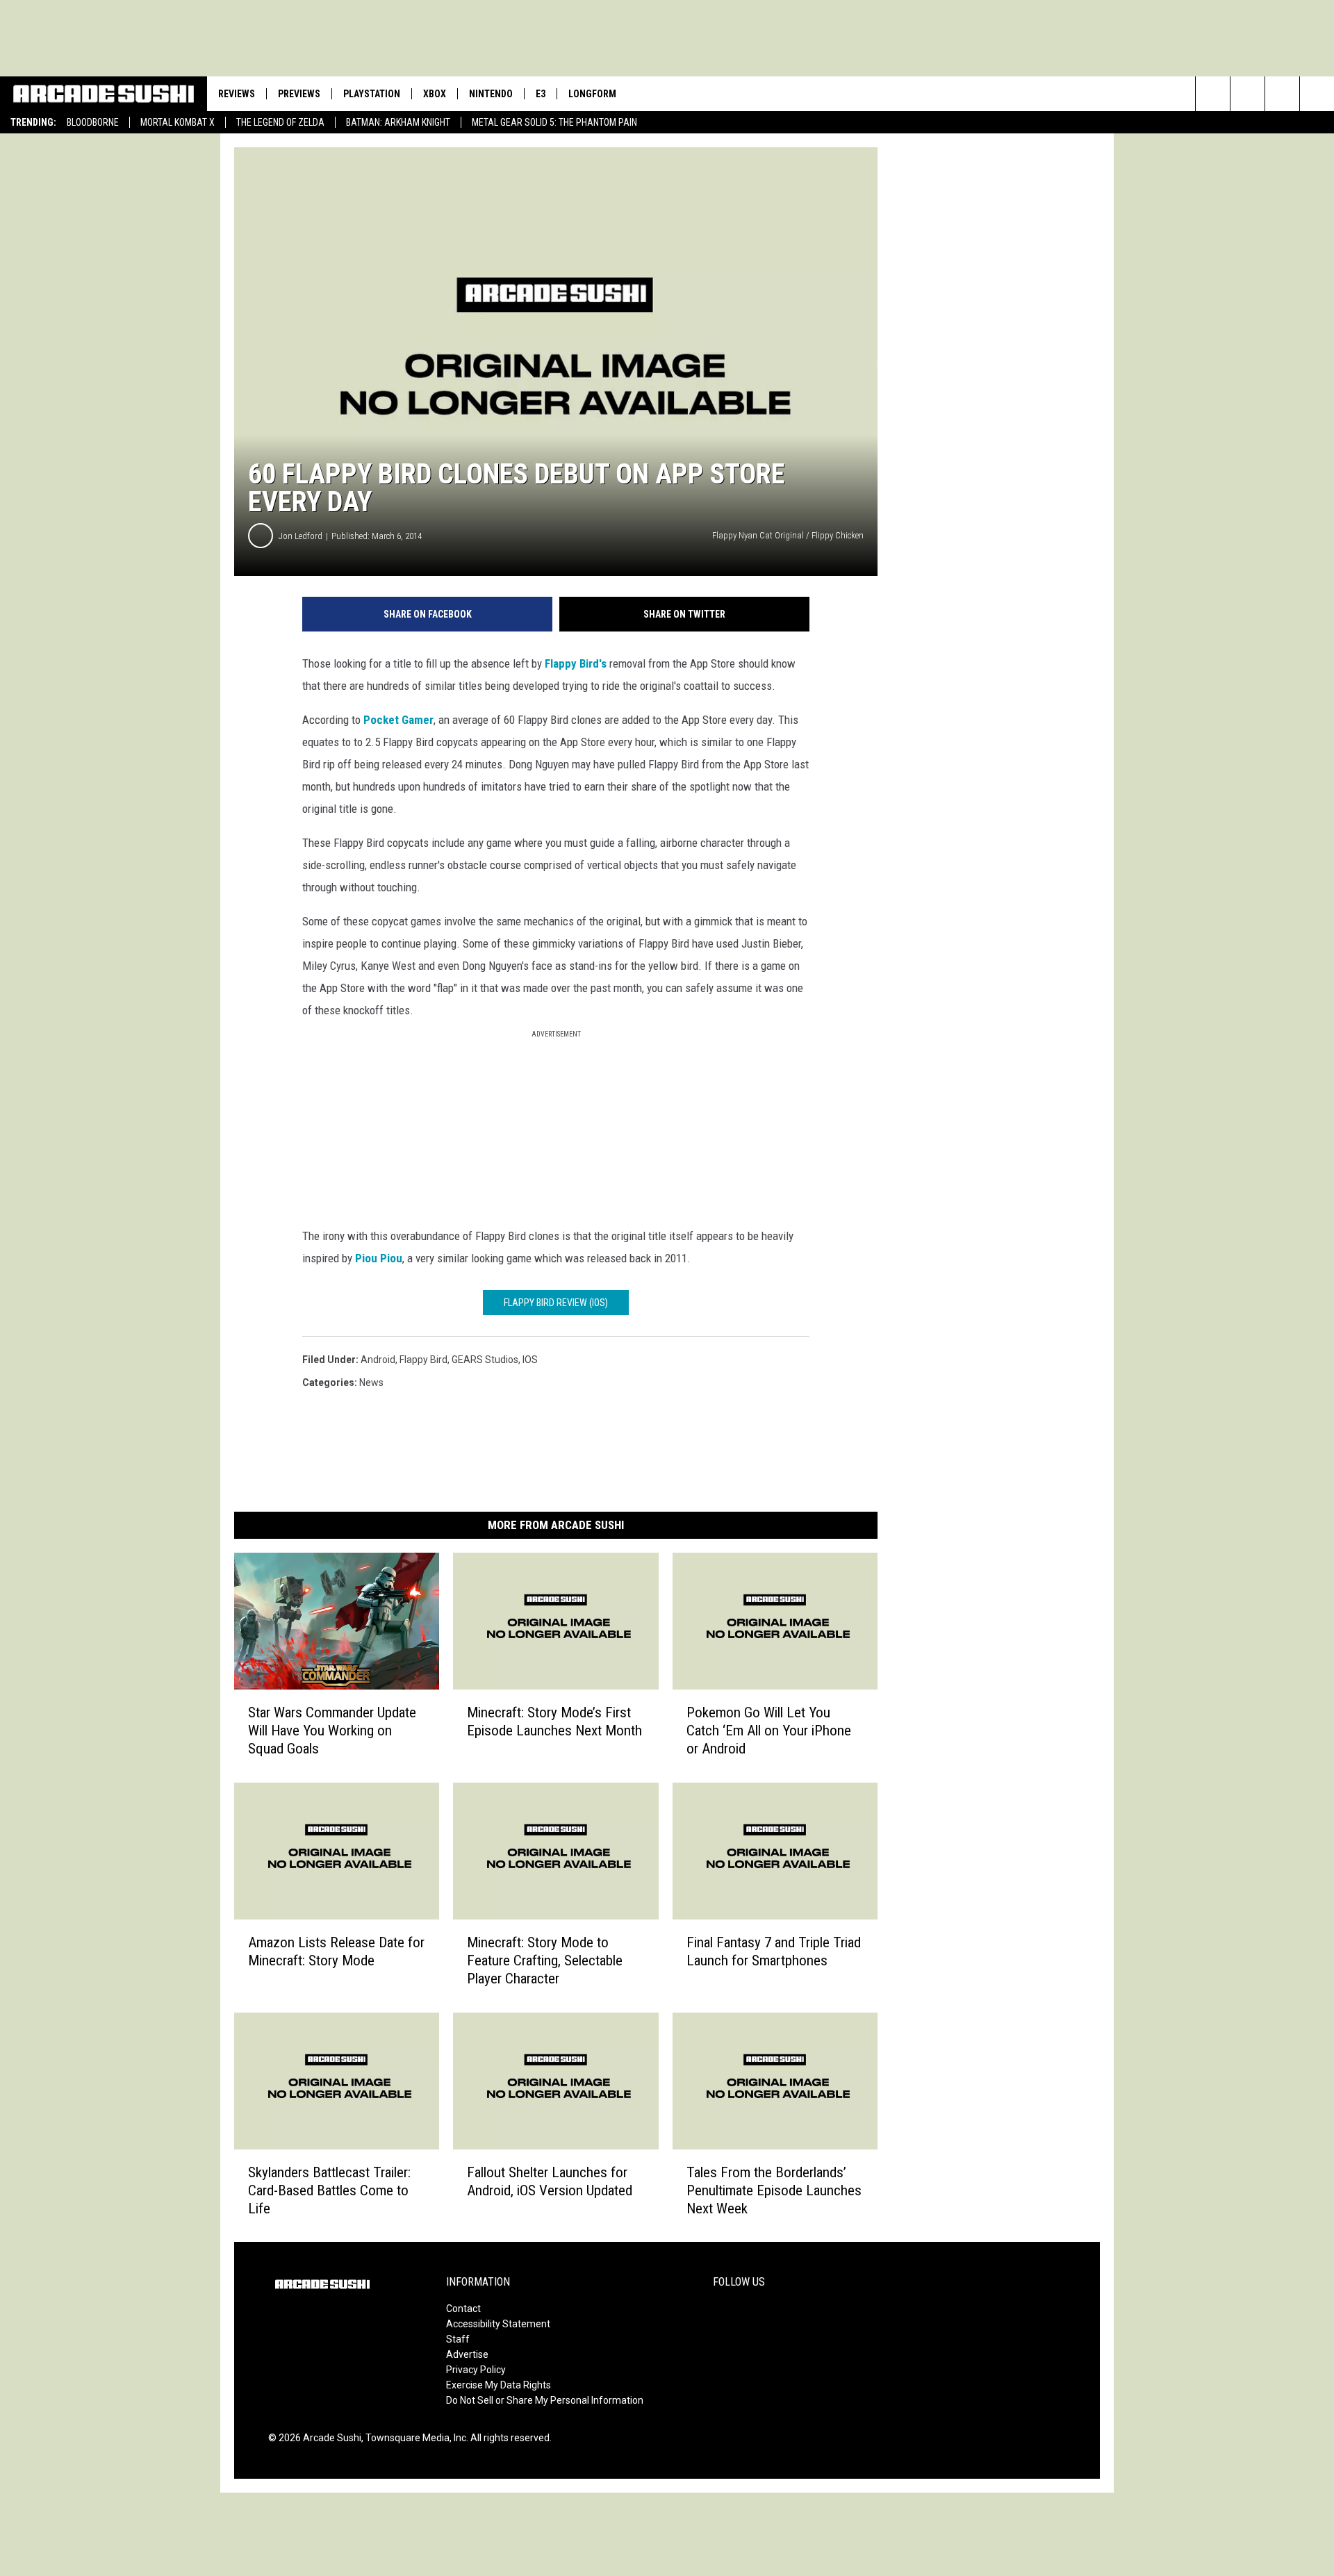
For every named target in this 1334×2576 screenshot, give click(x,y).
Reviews (237, 94)
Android (378, 1360)
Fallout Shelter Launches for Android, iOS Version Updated (550, 2181)
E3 (541, 94)
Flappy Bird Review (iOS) (556, 1303)
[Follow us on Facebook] (1282, 94)
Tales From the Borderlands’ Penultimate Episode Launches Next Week (774, 2190)
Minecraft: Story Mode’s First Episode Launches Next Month (554, 1722)
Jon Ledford (300, 536)
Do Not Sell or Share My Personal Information (545, 2400)
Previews (299, 94)
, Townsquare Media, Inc (414, 2438)
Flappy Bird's (574, 663)
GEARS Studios (485, 1360)
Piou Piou (379, 1258)
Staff (458, 2339)
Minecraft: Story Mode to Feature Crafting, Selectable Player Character (545, 1960)
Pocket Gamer (397, 720)
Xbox (435, 94)
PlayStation (372, 94)
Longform (592, 94)
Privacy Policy (476, 2370)
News (371, 1382)
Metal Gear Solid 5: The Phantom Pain (554, 122)
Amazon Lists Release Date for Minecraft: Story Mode (336, 1951)
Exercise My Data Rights (499, 2385)
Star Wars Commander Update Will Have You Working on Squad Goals (332, 1731)
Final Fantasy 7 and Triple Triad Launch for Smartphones (774, 1951)
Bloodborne (93, 122)
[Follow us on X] (1317, 94)
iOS (530, 1360)
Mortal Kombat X (178, 122)
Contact (463, 2309)
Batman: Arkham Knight (398, 122)
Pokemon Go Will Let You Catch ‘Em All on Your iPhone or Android (769, 1731)
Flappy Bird (423, 1360)
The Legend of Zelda (280, 122)
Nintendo (491, 94)
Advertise (467, 2354)
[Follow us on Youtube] (1247, 94)
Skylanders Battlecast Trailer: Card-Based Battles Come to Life (329, 2190)
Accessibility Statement (498, 2324)
